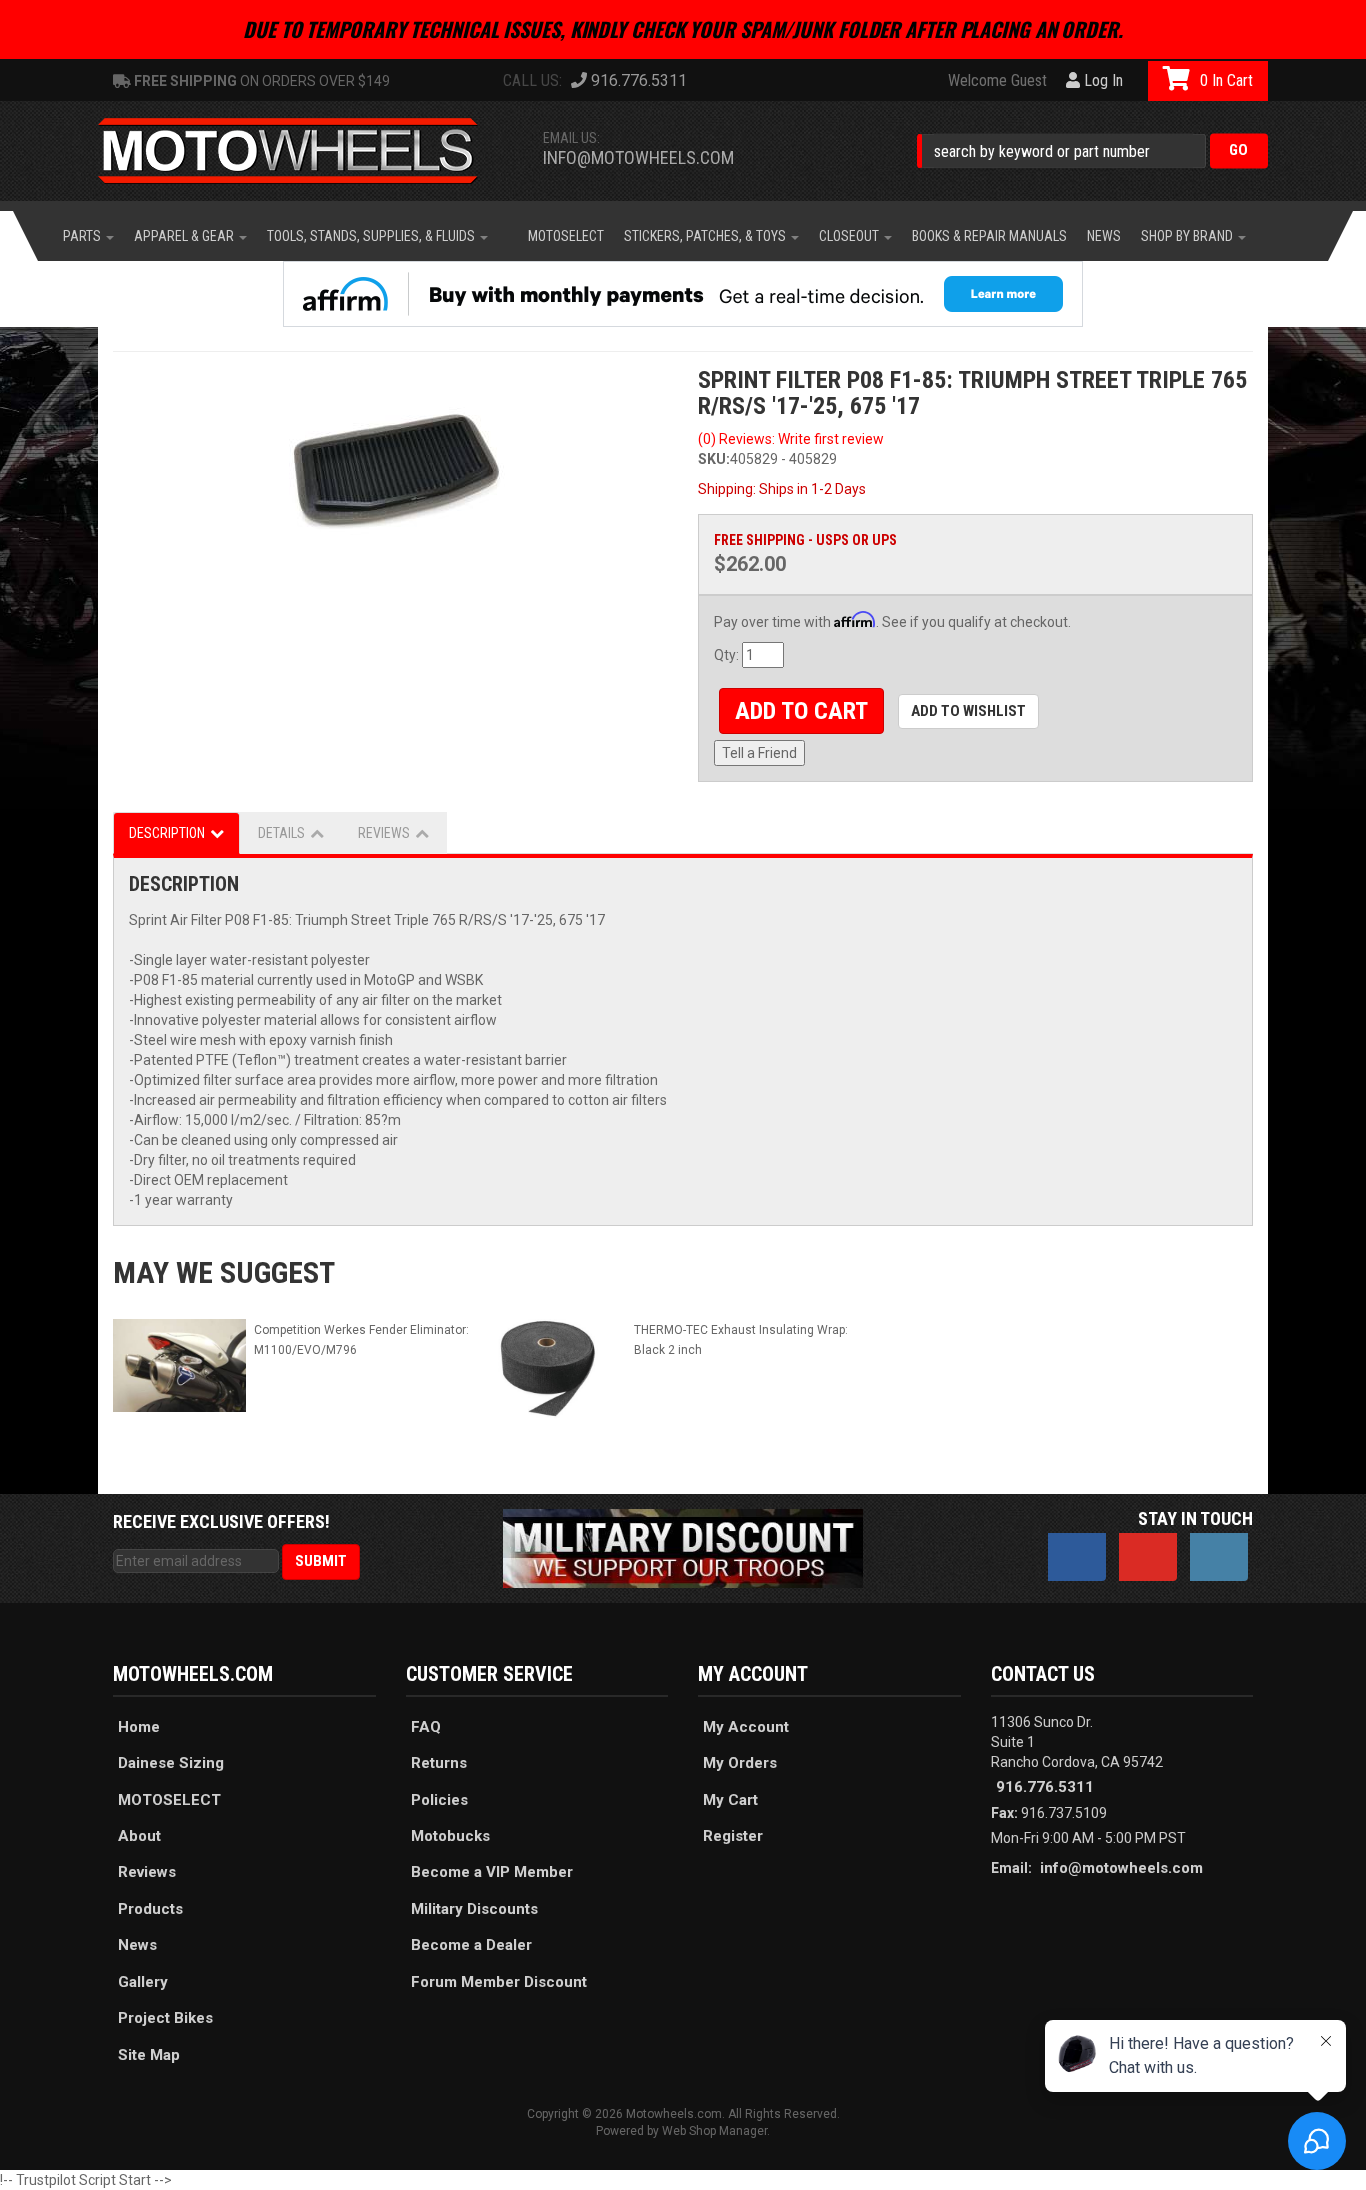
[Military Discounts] (683, 1547)
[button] (1092, 150)
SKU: (714, 459)
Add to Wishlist (968, 711)
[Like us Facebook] (1077, 1557)
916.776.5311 (1045, 1787)
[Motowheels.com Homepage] (303, 151)
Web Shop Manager (714, 2131)
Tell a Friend (759, 753)
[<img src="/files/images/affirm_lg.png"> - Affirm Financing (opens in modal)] (683, 294)
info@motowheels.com (638, 157)
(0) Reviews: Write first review (791, 439)
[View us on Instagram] (1219, 1557)
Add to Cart (801, 711)
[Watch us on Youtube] (1148, 1557)
